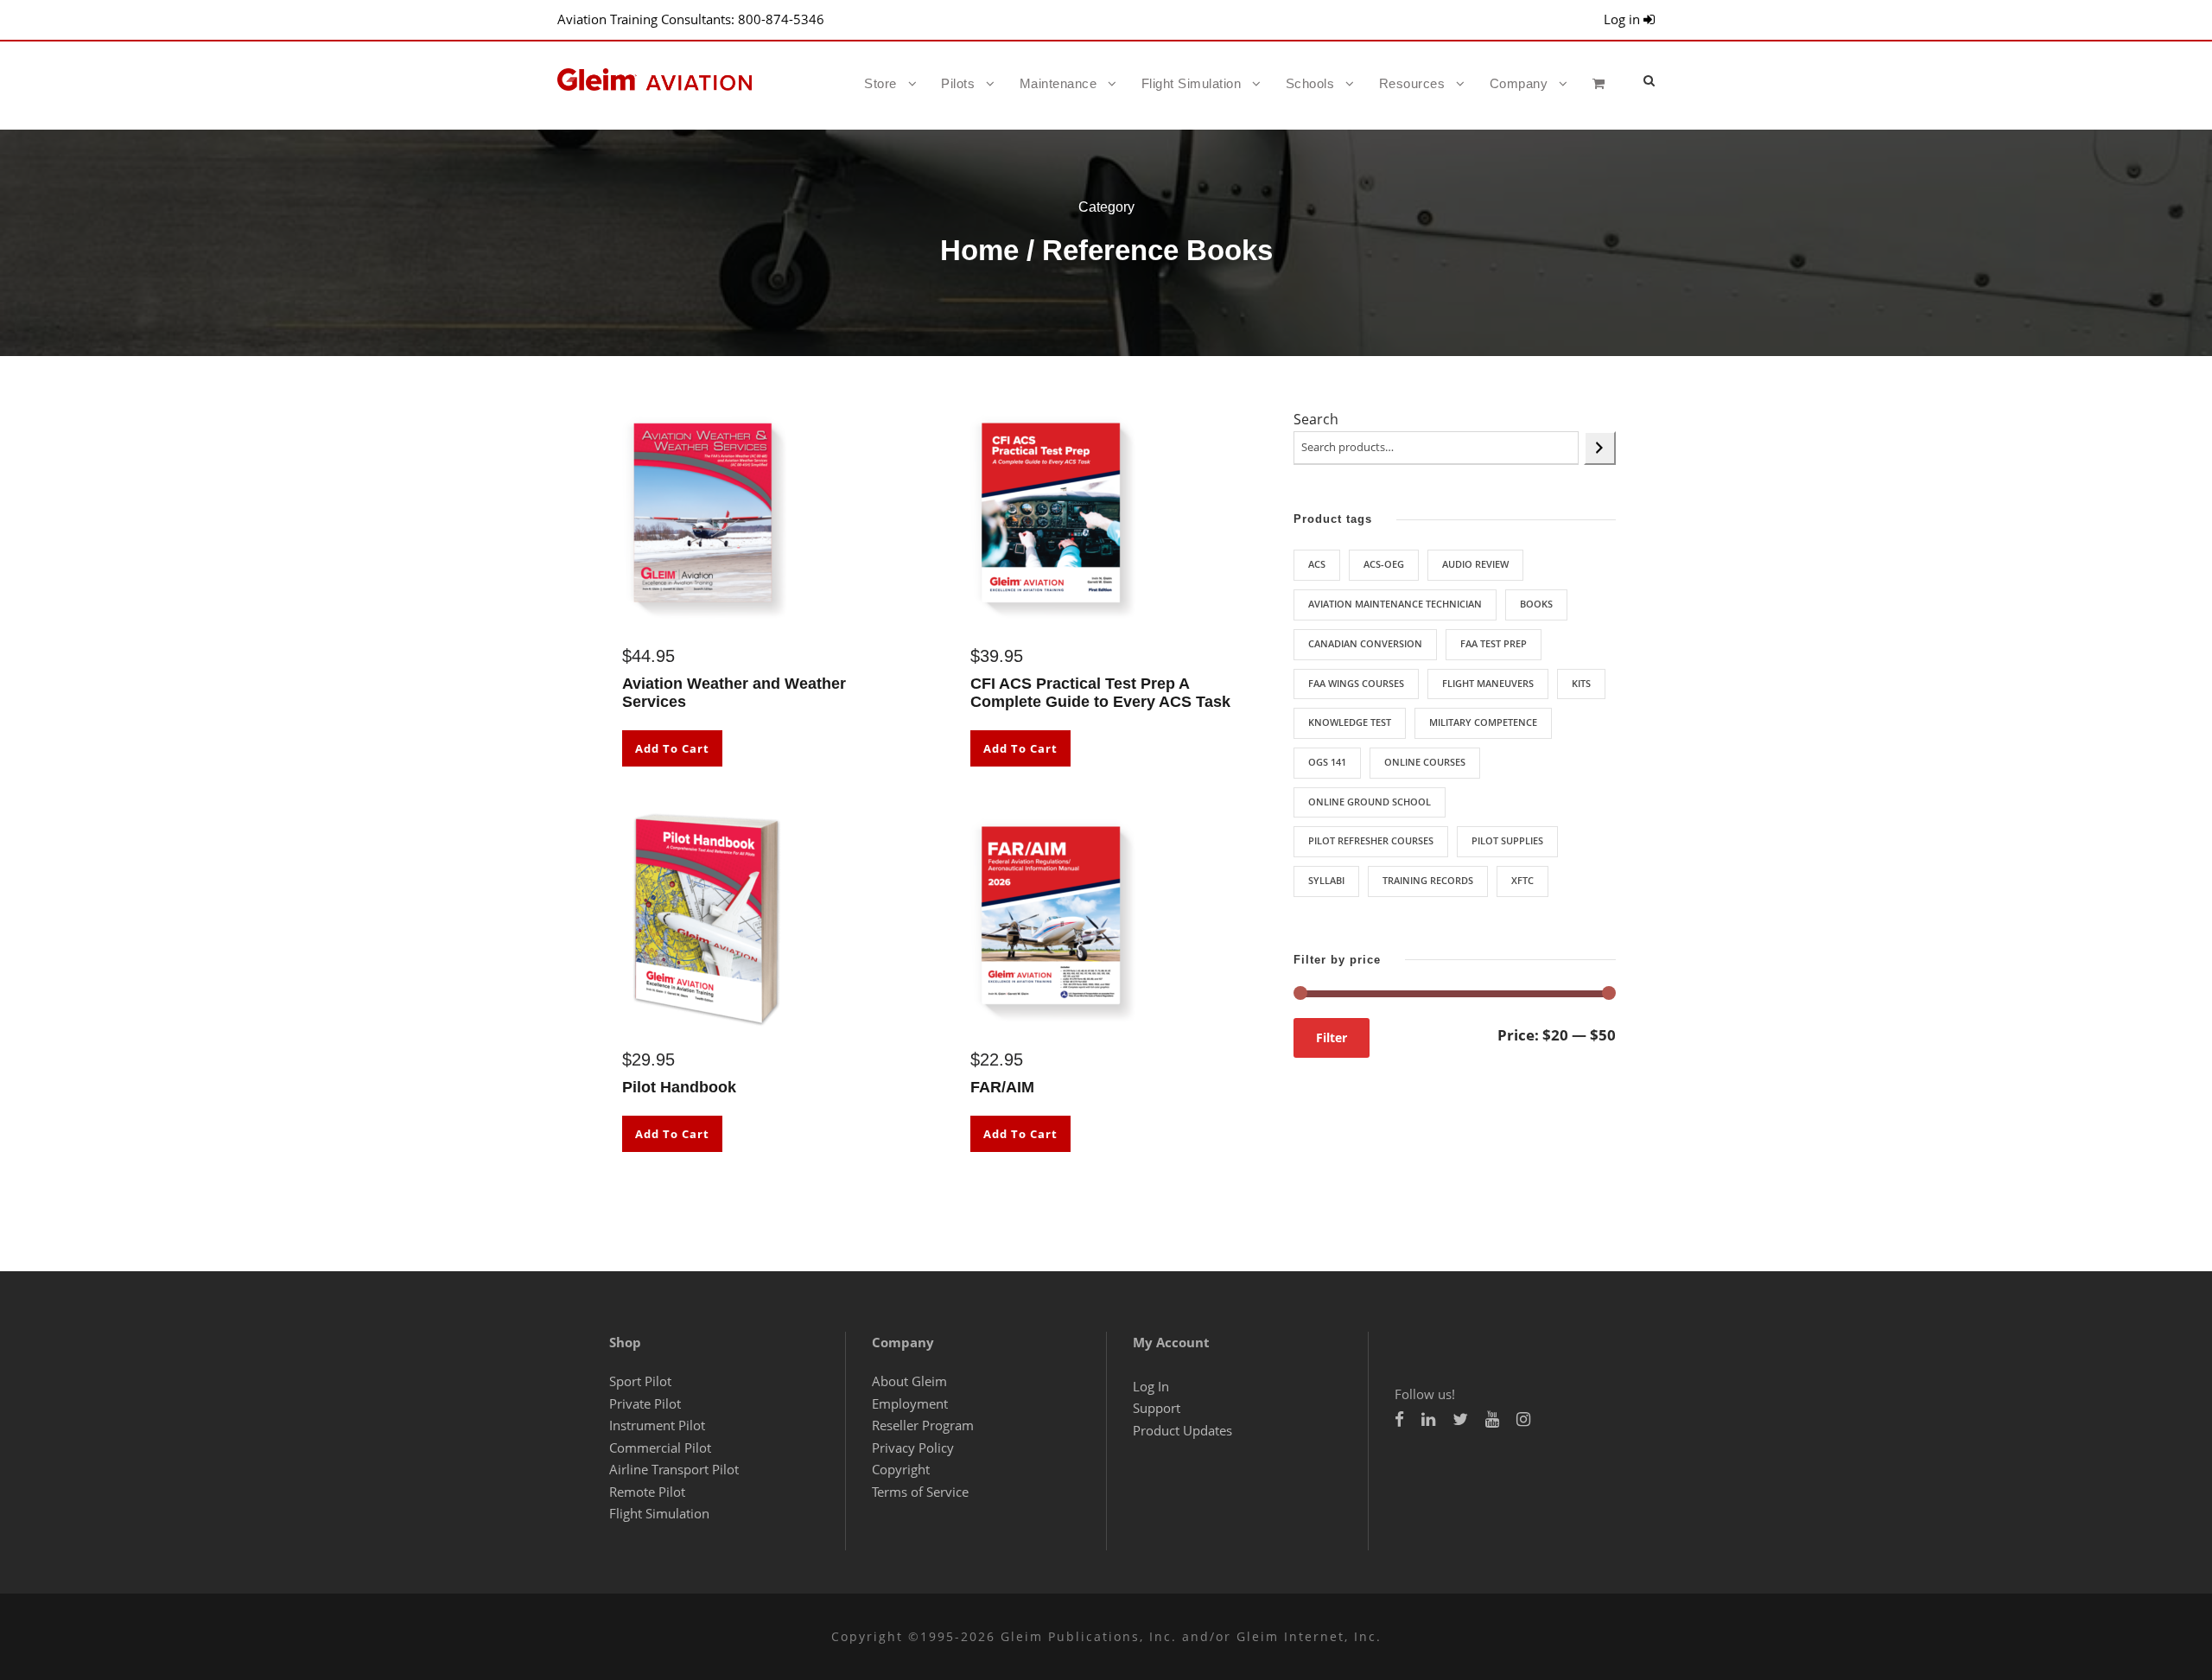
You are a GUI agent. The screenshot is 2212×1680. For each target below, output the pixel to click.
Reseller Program (923, 1425)
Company (1519, 83)
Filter (1332, 1037)
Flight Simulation (1192, 83)
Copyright (901, 1469)
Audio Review (1475, 564)
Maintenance (1058, 83)
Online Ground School (1370, 802)
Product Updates (1182, 1430)
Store (880, 83)
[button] (1649, 80)
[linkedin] (1428, 1419)
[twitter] (1460, 1419)
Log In (1151, 1386)
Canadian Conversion (1365, 643)
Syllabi (1326, 880)
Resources (1412, 83)
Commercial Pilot (660, 1448)
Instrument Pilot (657, 1425)
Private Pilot (645, 1403)
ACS (1317, 564)
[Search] (1600, 448)
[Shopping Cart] (1603, 99)
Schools (1310, 83)
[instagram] (1523, 1419)
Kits (1581, 683)
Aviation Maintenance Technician (1395, 604)
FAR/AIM (1002, 1087)
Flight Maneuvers (1488, 683)
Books (1536, 604)
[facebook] (1399, 1419)
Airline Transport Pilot (674, 1469)
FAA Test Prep (1494, 643)
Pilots (958, 83)
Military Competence (1483, 722)
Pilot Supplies (1507, 840)
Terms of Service (920, 1492)
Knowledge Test (1350, 722)
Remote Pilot (647, 1492)
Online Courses (1425, 762)
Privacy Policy (913, 1448)
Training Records (1428, 880)
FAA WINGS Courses (1356, 683)
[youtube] (1492, 1419)
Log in (1624, 19)
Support (1157, 1408)
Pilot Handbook (679, 1087)
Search (1316, 419)
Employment (910, 1403)
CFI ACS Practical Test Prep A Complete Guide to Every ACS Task (1100, 693)
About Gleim (909, 1381)
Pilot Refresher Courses (1371, 840)
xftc (1522, 880)
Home (979, 250)
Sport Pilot (640, 1381)
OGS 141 (1327, 762)
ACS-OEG (1384, 564)
